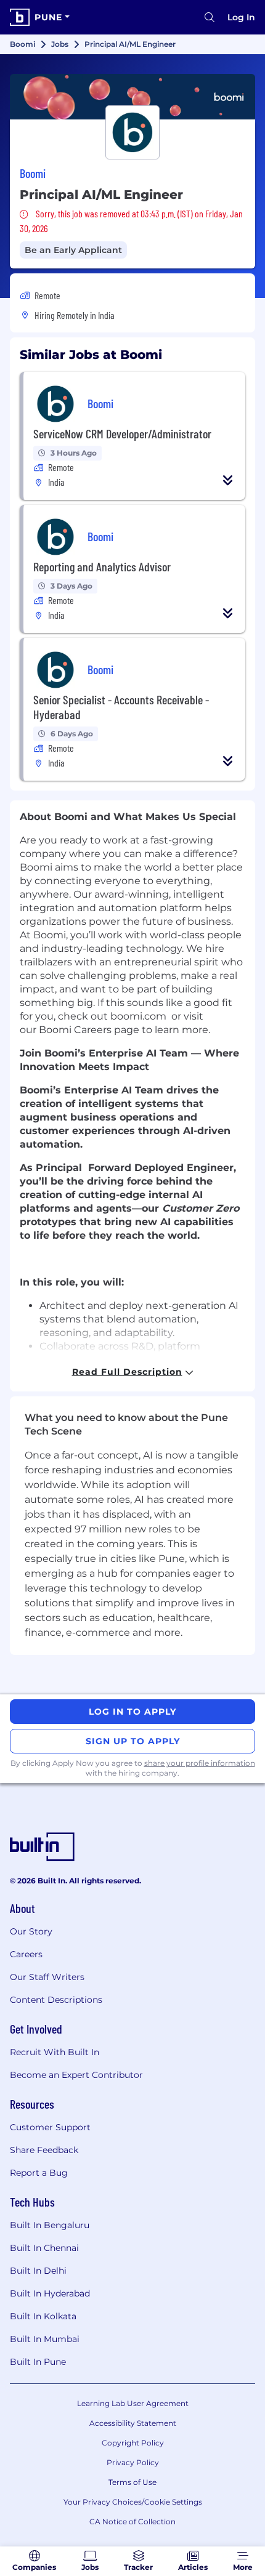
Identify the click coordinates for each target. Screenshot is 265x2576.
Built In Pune (38, 2362)
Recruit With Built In (55, 2052)
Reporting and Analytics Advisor (102, 566)
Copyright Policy (133, 2443)
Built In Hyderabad (50, 2293)
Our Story (31, 1931)
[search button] (210, 17)
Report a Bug (39, 2173)
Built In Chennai (44, 2248)
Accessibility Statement (133, 2423)
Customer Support (50, 2127)
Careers (26, 1954)
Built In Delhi (38, 2271)
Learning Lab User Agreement (133, 2403)
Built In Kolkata (43, 2316)
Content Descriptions (56, 2000)
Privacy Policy (133, 2462)
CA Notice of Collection (132, 2522)
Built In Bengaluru (50, 2225)
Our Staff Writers (47, 1977)
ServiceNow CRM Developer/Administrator (122, 433)
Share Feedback (44, 2150)
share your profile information (200, 1763)
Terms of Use (132, 2482)
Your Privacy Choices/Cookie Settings (133, 2502)
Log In (241, 17)
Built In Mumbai (45, 2339)
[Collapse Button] (228, 480)
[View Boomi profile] (132, 97)
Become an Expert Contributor (76, 2075)
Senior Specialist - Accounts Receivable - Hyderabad (121, 707)
